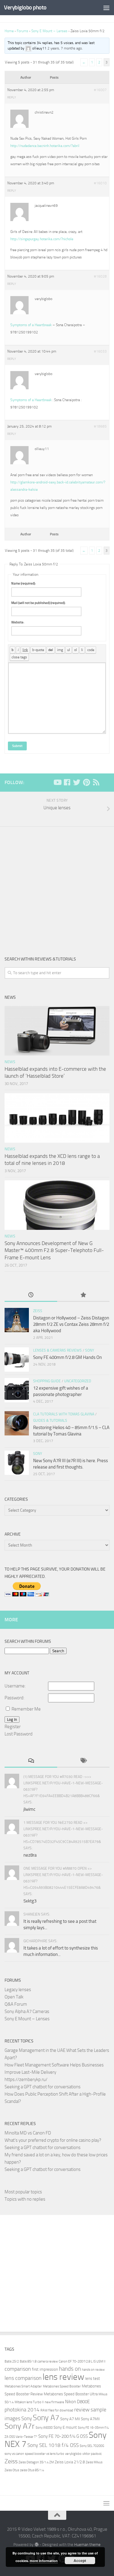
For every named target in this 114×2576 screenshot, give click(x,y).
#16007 (100, 90)
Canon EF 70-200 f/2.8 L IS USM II (82, 2361)
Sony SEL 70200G (92, 2446)
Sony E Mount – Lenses (49, 31)
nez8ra (30, 1855)
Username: (15, 1686)
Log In (12, 1720)
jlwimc (29, 1809)
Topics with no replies (25, 2199)
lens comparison (23, 2378)
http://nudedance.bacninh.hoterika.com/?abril (45, 146)
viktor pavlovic (92, 2454)
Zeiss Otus (12, 2470)
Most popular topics (23, 2192)
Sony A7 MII (70, 2419)
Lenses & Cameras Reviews (57, 1350)
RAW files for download (57, 2410)
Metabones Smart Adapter (23, 2386)
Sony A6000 (44, 2428)
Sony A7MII (90, 2419)
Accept (80, 2561)
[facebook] (67, 782)
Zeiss (38, 1311)
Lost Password (19, 1734)
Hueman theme (87, 2545)
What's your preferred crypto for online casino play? (53, 2140)
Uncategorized (78, 1381)
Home (9, 31)
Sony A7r (20, 2426)
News (10, 1062)
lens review (63, 2377)
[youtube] (57, 782)
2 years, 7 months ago (65, 48)
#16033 (100, 351)
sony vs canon (14, 2454)
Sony (90, 1350)
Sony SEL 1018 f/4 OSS (53, 2445)
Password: (14, 1698)
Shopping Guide (47, 1381)
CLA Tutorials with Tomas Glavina (64, 1414)
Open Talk (14, 1997)
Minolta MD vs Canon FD (28, 2133)
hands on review (93, 2370)
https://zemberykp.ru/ (26, 2080)
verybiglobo (73, 2454)
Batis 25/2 (12, 2361)
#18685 (100, 426)
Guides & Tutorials (50, 1421)
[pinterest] (86, 782)
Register (13, 1727)
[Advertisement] (57, 887)
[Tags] (83, 1761)
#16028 (100, 276)
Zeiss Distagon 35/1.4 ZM (36, 2462)
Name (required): (24, 583)
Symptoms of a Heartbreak (31, 325)
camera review (48, 2361)
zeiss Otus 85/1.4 (32, 2470)
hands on (70, 2369)
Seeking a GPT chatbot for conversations (43, 2087)
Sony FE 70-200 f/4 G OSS (63, 2436)
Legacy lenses (18, 1990)
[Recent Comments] (31, 1761)
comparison (18, 2369)
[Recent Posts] (31, 1295)
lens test (93, 2378)
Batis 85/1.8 (28, 2361)
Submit (17, 746)
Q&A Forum (16, 2004)
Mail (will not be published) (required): (38, 603)
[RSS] (96, 782)
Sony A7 (46, 2418)
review (82, 2410)
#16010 (100, 183)
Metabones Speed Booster (62, 2386)
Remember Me (26, 1709)
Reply (12, 97)
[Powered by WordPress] (36, 2545)
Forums (22, 31)
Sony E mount (65, 2427)
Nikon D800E (77, 2402)
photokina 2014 (22, 2410)
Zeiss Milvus (94, 2462)
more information (44, 2561)
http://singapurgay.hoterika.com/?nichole (42, 239)
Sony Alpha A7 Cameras (27, 2011)
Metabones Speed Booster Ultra (71, 2394)
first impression (45, 2369)
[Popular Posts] (83, 1295)
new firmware (54, 2402)
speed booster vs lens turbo (45, 2454)
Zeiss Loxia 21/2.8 (70, 2462)
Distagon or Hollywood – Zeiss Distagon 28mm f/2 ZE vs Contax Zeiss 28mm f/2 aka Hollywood (71, 1324)
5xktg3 (30, 1901)
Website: (18, 622)
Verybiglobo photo (25, 7)
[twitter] (77, 782)
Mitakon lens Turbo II (29, 2402)
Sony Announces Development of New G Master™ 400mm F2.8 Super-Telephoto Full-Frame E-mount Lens (54, 1250)
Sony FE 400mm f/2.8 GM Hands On (67, 1357)
